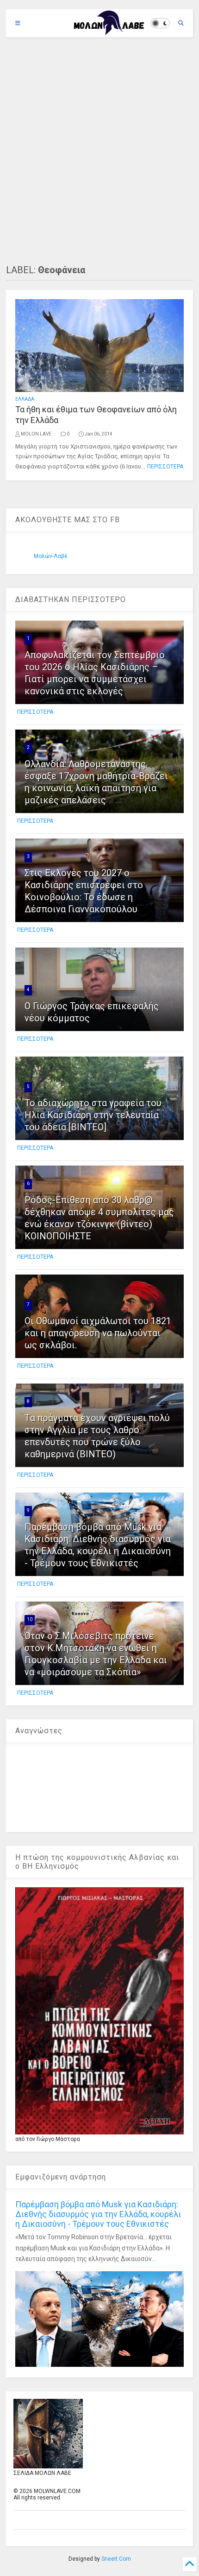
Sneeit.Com (116, 2559)
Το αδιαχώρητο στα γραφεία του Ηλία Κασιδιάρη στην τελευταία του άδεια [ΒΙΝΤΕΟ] (93, 1115)
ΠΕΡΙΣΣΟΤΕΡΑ (165, 467)
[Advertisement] (99, 151)
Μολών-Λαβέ (51, 556)
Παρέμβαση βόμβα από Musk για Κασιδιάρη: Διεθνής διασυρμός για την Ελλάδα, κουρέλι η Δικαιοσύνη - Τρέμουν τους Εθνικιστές (98, 2214)
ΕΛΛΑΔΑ (25, 399)
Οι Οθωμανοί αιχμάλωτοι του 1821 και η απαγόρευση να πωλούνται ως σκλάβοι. (98, 1333)
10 (30, 1619)
